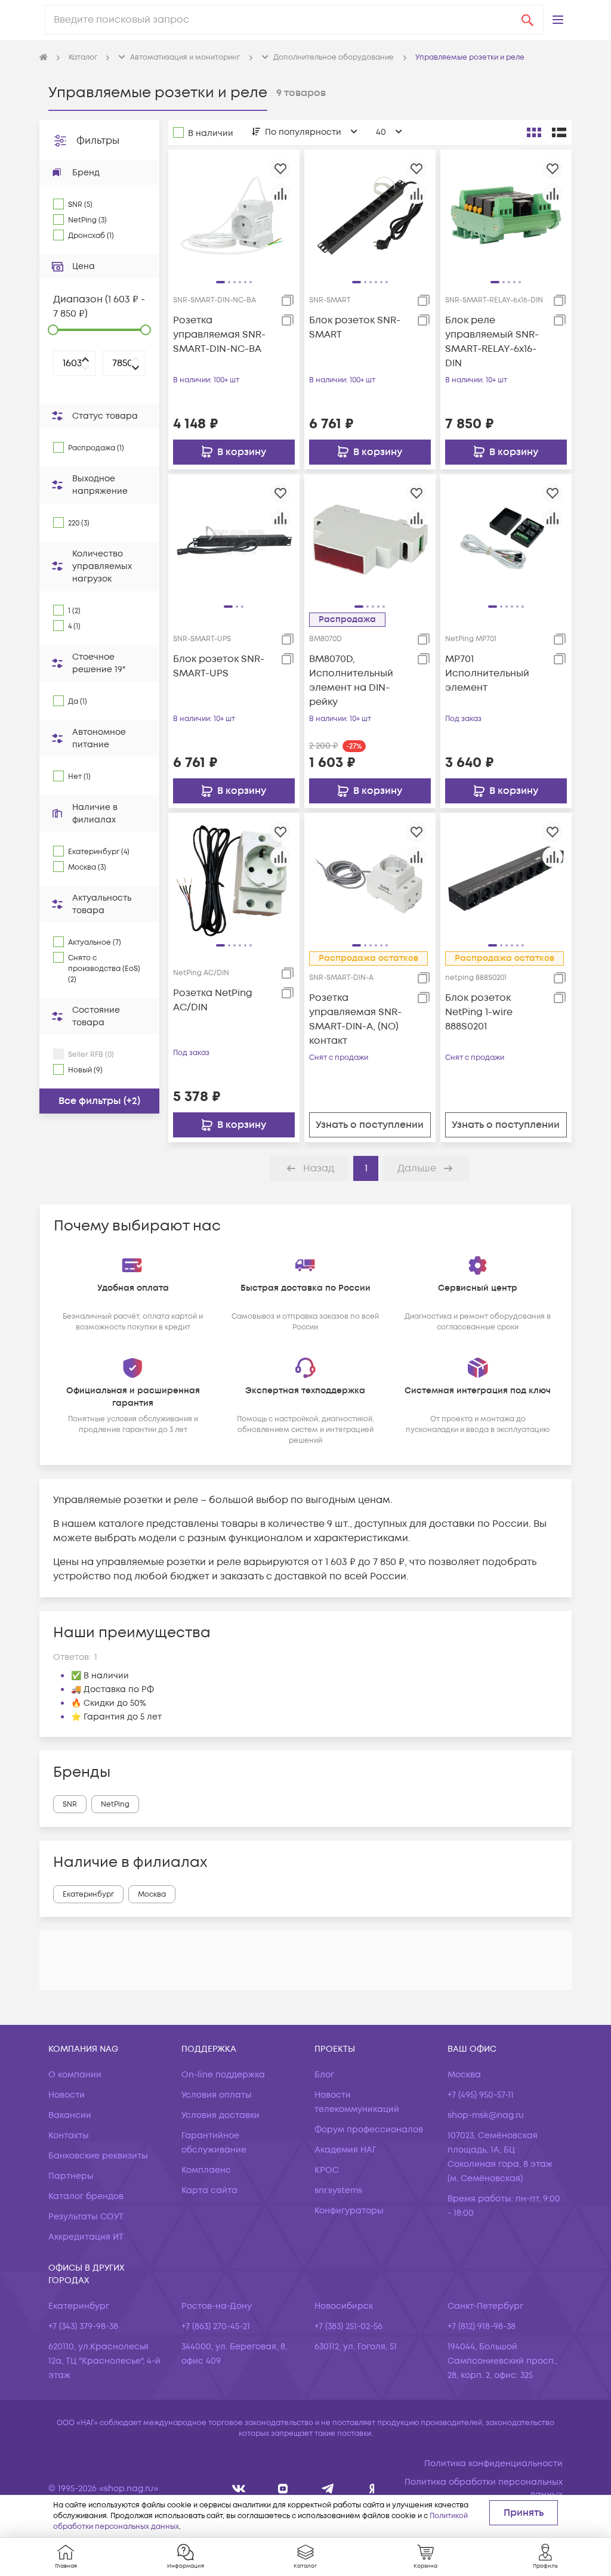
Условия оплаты (217, 2095)
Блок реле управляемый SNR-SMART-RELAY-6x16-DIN (492, 342)
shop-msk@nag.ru (486, 2115)
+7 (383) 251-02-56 (348, 2326)
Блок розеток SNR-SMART (355, 327)
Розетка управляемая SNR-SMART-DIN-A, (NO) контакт (355, 1019)
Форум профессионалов (369, 2130)
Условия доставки (220, 2115)
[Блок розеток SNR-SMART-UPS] (234, 539)
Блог (324, 2075)
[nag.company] (239, 2489)
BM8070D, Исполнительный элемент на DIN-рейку (351, 681)
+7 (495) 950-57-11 (481, 2095)
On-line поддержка (223, 2075)
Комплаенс (206, 2170)
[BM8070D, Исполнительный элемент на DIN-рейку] (370, 539)
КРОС (327, 2170)
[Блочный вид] (534, 132)
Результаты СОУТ (86, 2217)
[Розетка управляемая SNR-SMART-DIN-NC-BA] (234, 215)
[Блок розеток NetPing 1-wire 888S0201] (506, 879)
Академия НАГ (345, 2150)
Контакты (69, 2136)
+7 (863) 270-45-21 (216, 2326)
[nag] (372, 2489)
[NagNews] (328, 2489)
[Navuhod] (283, 2489)
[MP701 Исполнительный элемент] (506, 539)
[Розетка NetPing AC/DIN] (234, 879)
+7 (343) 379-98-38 (83, 2326)
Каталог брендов (86, 2196)
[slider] (53, 330)
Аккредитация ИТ (86, 2237)
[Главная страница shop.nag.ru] (44, 58)
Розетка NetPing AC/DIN (213, 1000)
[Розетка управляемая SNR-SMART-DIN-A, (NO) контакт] (370, 879)
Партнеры (71, 2176)
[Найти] (527, 20)
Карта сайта (209, 2190)
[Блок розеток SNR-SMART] (370, 215)
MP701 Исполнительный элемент (487, 673)
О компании (75, 2075)
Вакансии (70, 2115)
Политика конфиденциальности (493, 2464)
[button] (558, 20)
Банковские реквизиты (98, 2156)
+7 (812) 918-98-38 (482, 2326)
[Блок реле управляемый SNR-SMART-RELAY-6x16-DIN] (506, 215)
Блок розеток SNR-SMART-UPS (219, 666)
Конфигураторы (349, 2211)
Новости (67, 2095)
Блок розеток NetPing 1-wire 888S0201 (479, 1012)
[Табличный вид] (559, 132)
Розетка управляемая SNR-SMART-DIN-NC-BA (219, 335)
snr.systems (338, 2190)
